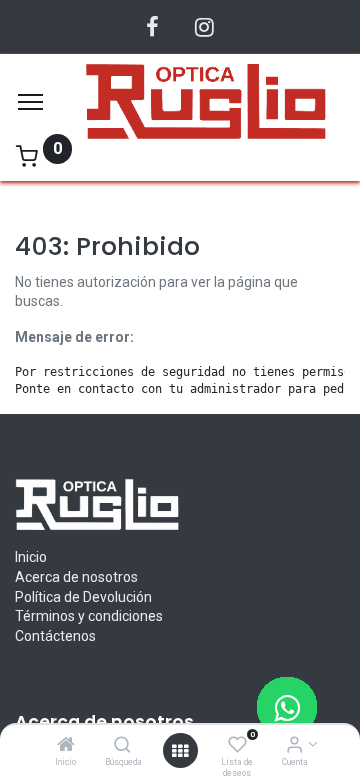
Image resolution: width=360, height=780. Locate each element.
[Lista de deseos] (237, 746)
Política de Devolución (83, 597)
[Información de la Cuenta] (294, 746)
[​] (152, 27)
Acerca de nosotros (76, 577)
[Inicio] (66, 746)
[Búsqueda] (122, 746)
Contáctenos (55, 636)
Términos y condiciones (89, 616)
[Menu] (30, 102)
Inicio (31, 557)
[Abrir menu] (180, 751)
